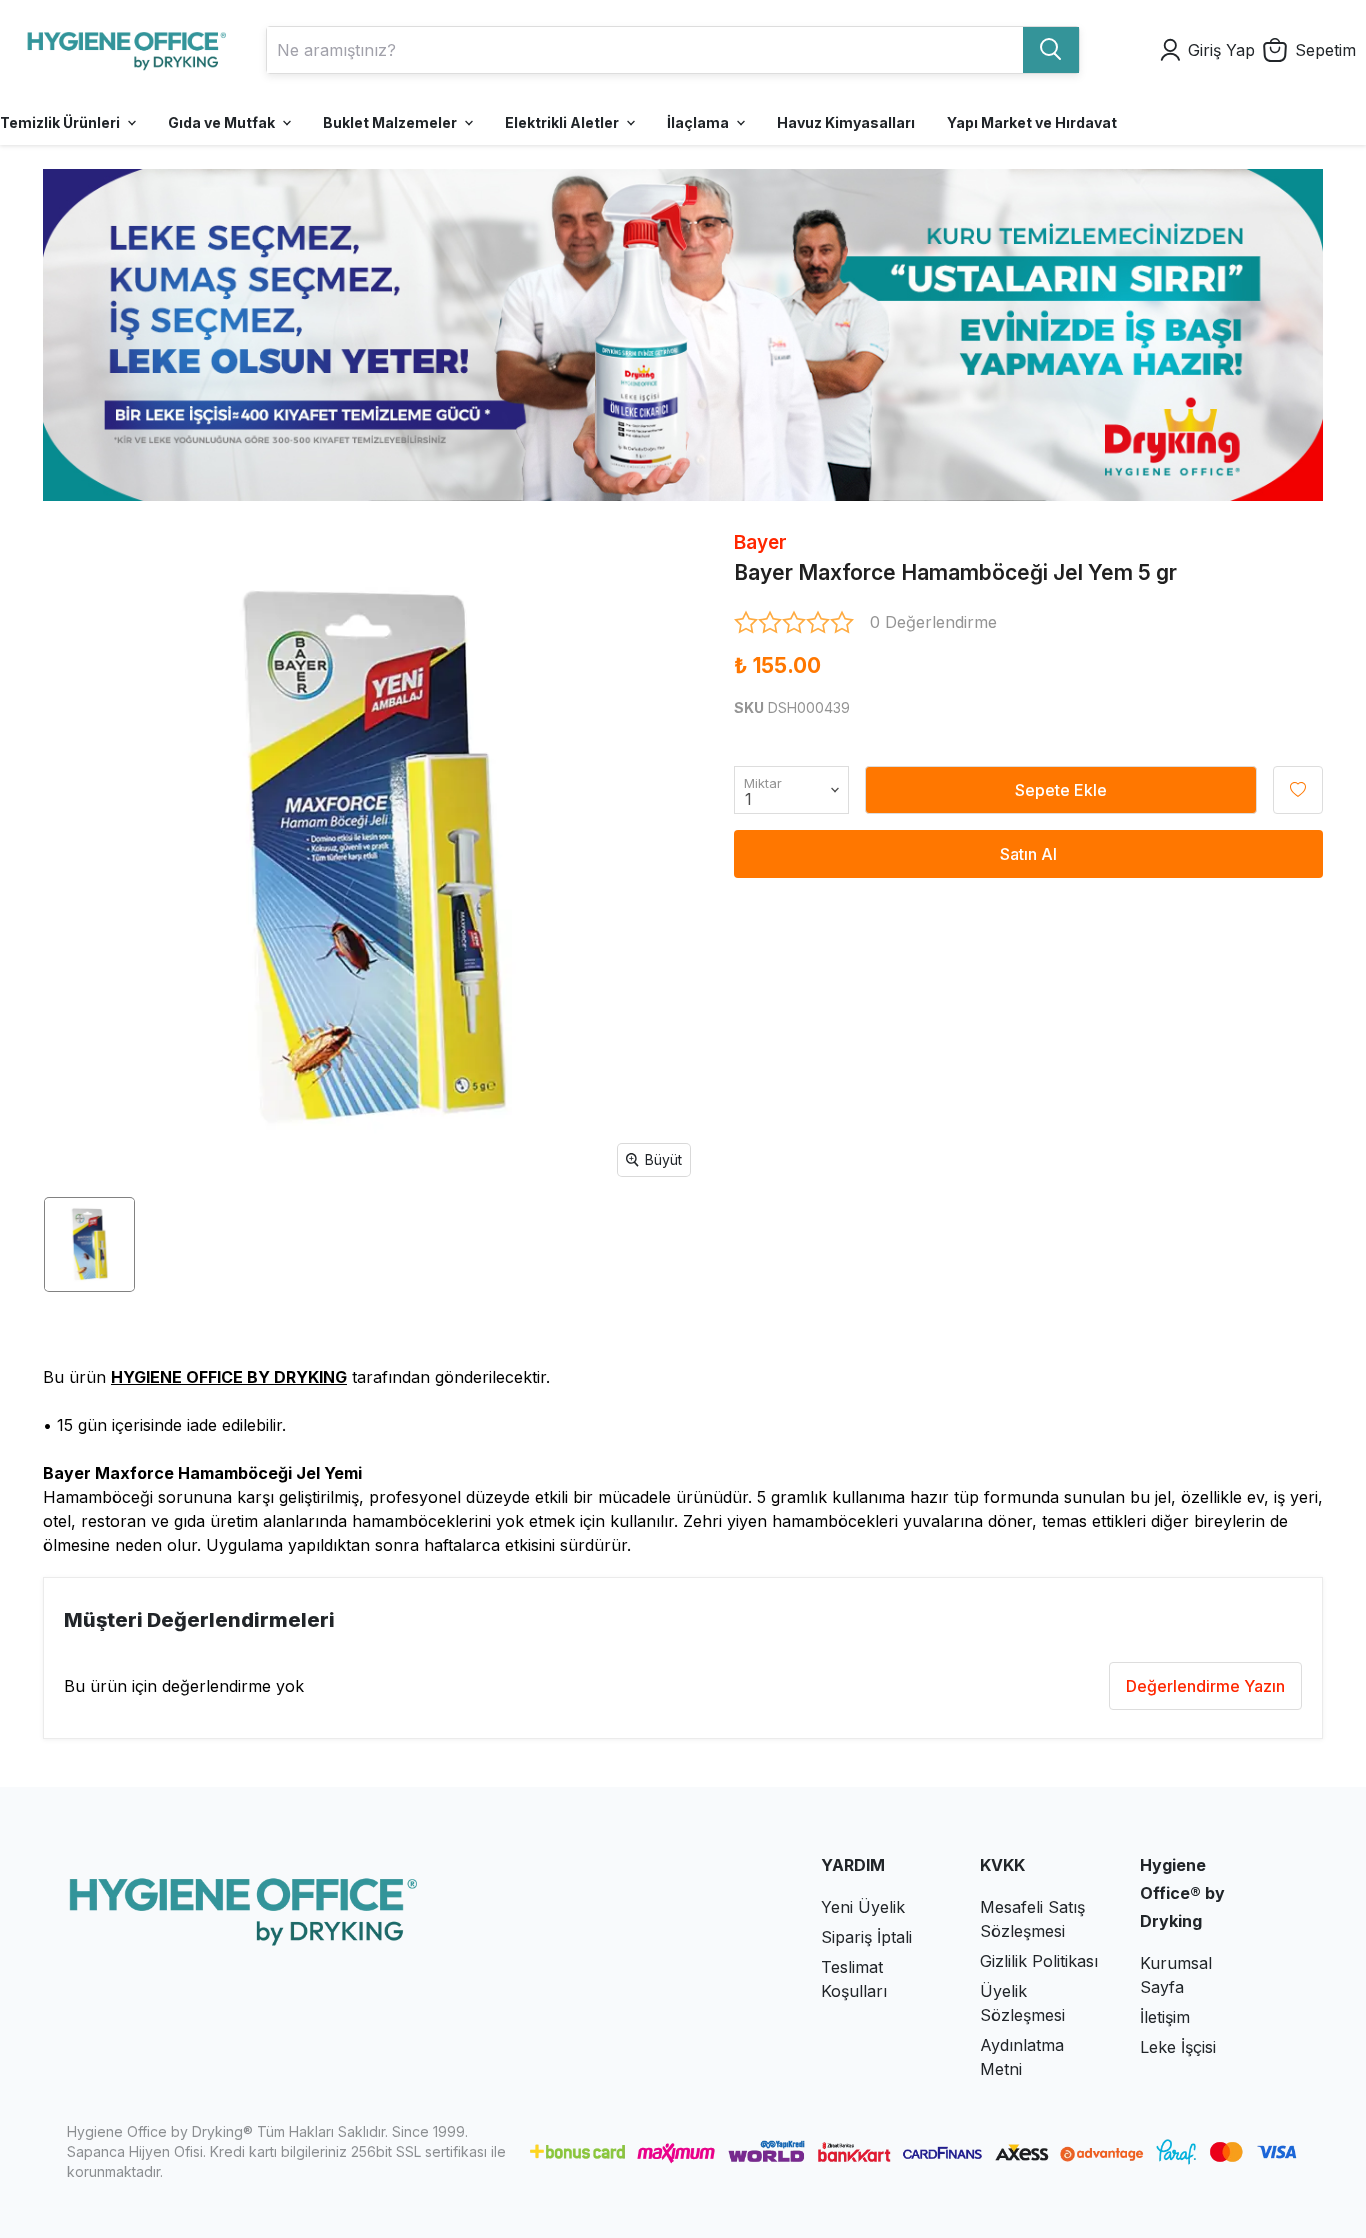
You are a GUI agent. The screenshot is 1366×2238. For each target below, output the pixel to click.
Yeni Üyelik (863, 1907)
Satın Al (1028, 854)
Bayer (760, 542)
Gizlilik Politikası (1039, 1961)
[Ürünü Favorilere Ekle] (1298, 790)
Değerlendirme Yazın (1205, 1686)
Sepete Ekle (1061, 790)
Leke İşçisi (1178, 2047)
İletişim (1165, 2017)
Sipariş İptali (866, 1937)
